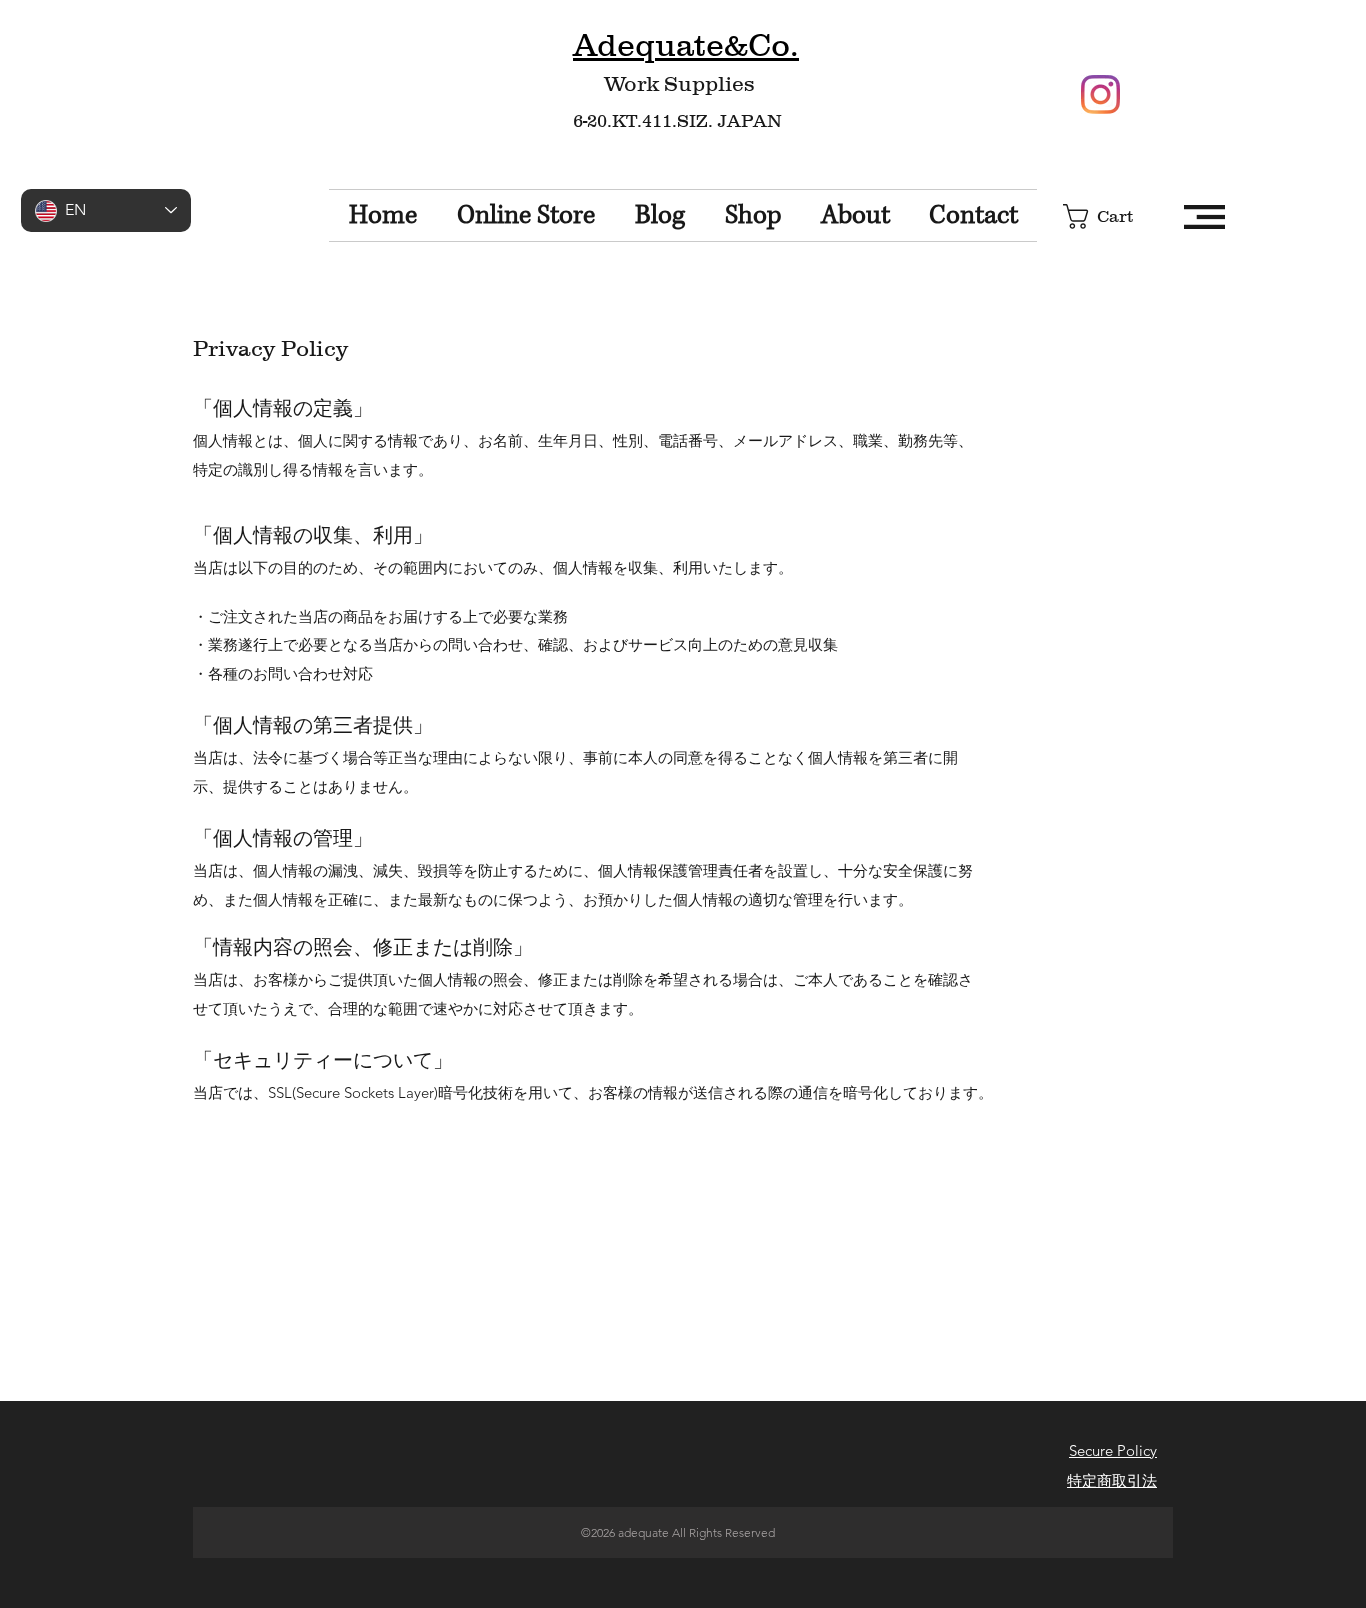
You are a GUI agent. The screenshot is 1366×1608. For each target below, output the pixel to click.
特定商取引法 (1112, 1480)
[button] (1113, 216)
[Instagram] (1100, 94)
